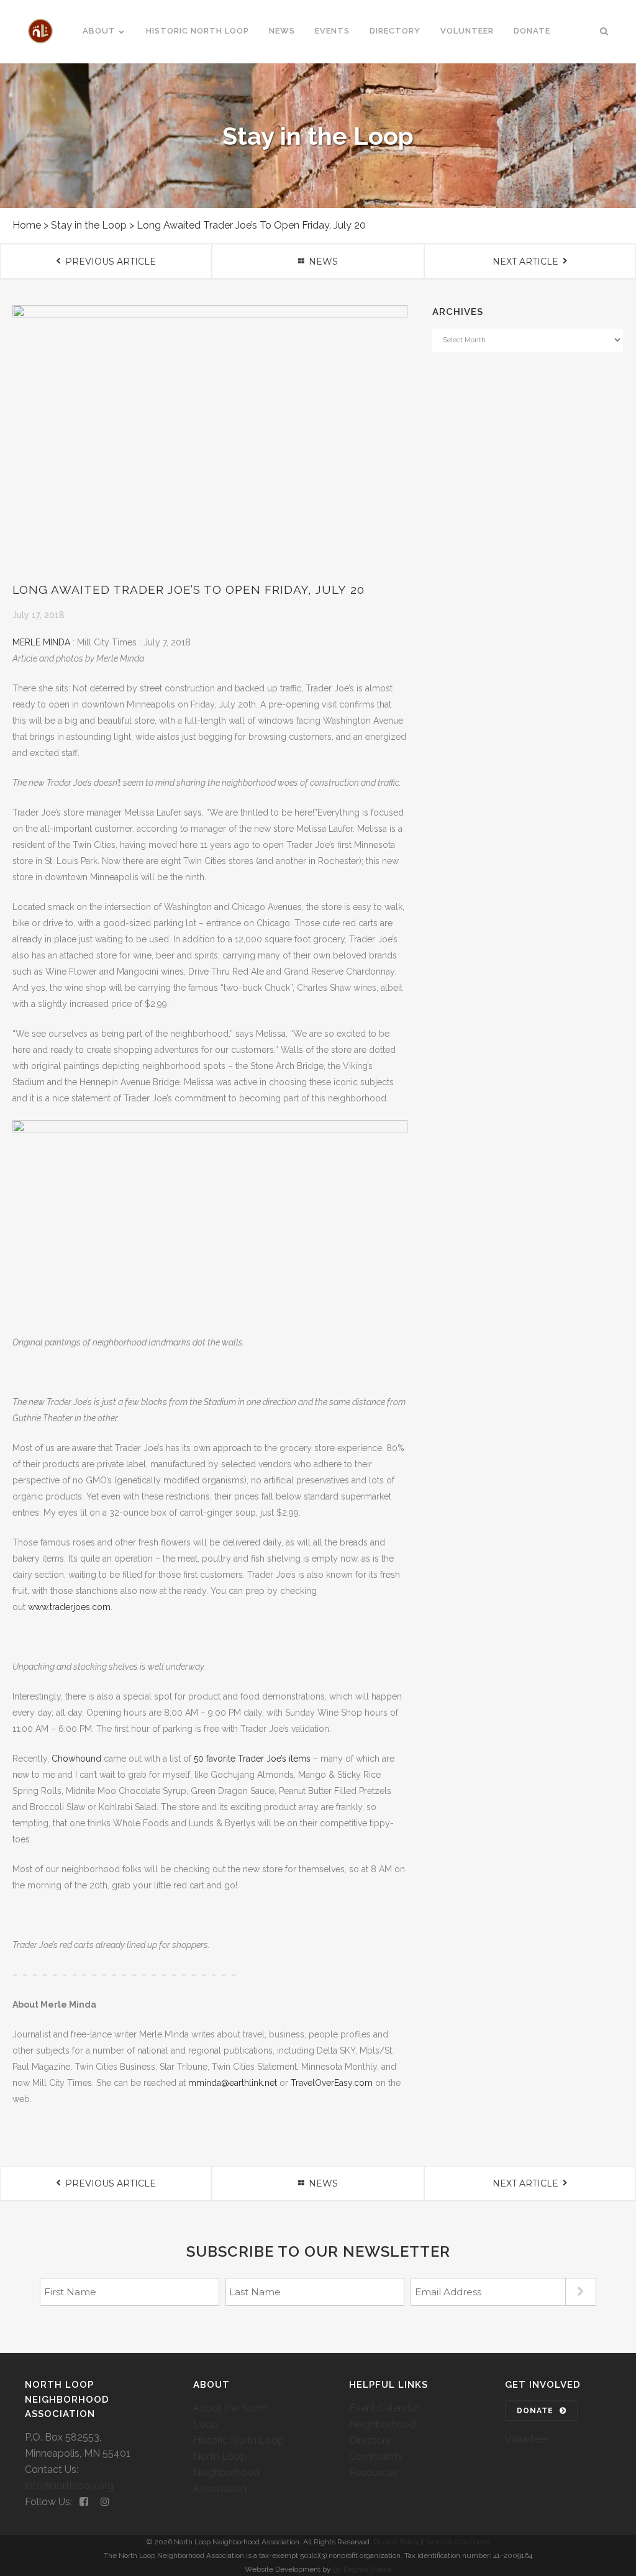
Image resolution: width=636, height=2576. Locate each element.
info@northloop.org (69, 2486)
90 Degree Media (362, 2569)
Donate (535, 2411)
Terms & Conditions (457, 2542)
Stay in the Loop (89, 225)
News (323, 262)
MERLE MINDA (41, 642)
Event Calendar (384, 2408)
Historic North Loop (238, 2440)
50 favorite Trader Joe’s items (252, 1759)
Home (27, 225)
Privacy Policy (396, 2542)
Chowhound (76, 1759)
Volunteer (527, 2439)
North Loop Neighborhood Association (226, 2473)
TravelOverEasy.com (332, 2083)
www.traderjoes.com (69, 1607)
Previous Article (111, 262)
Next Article (525, 262)
